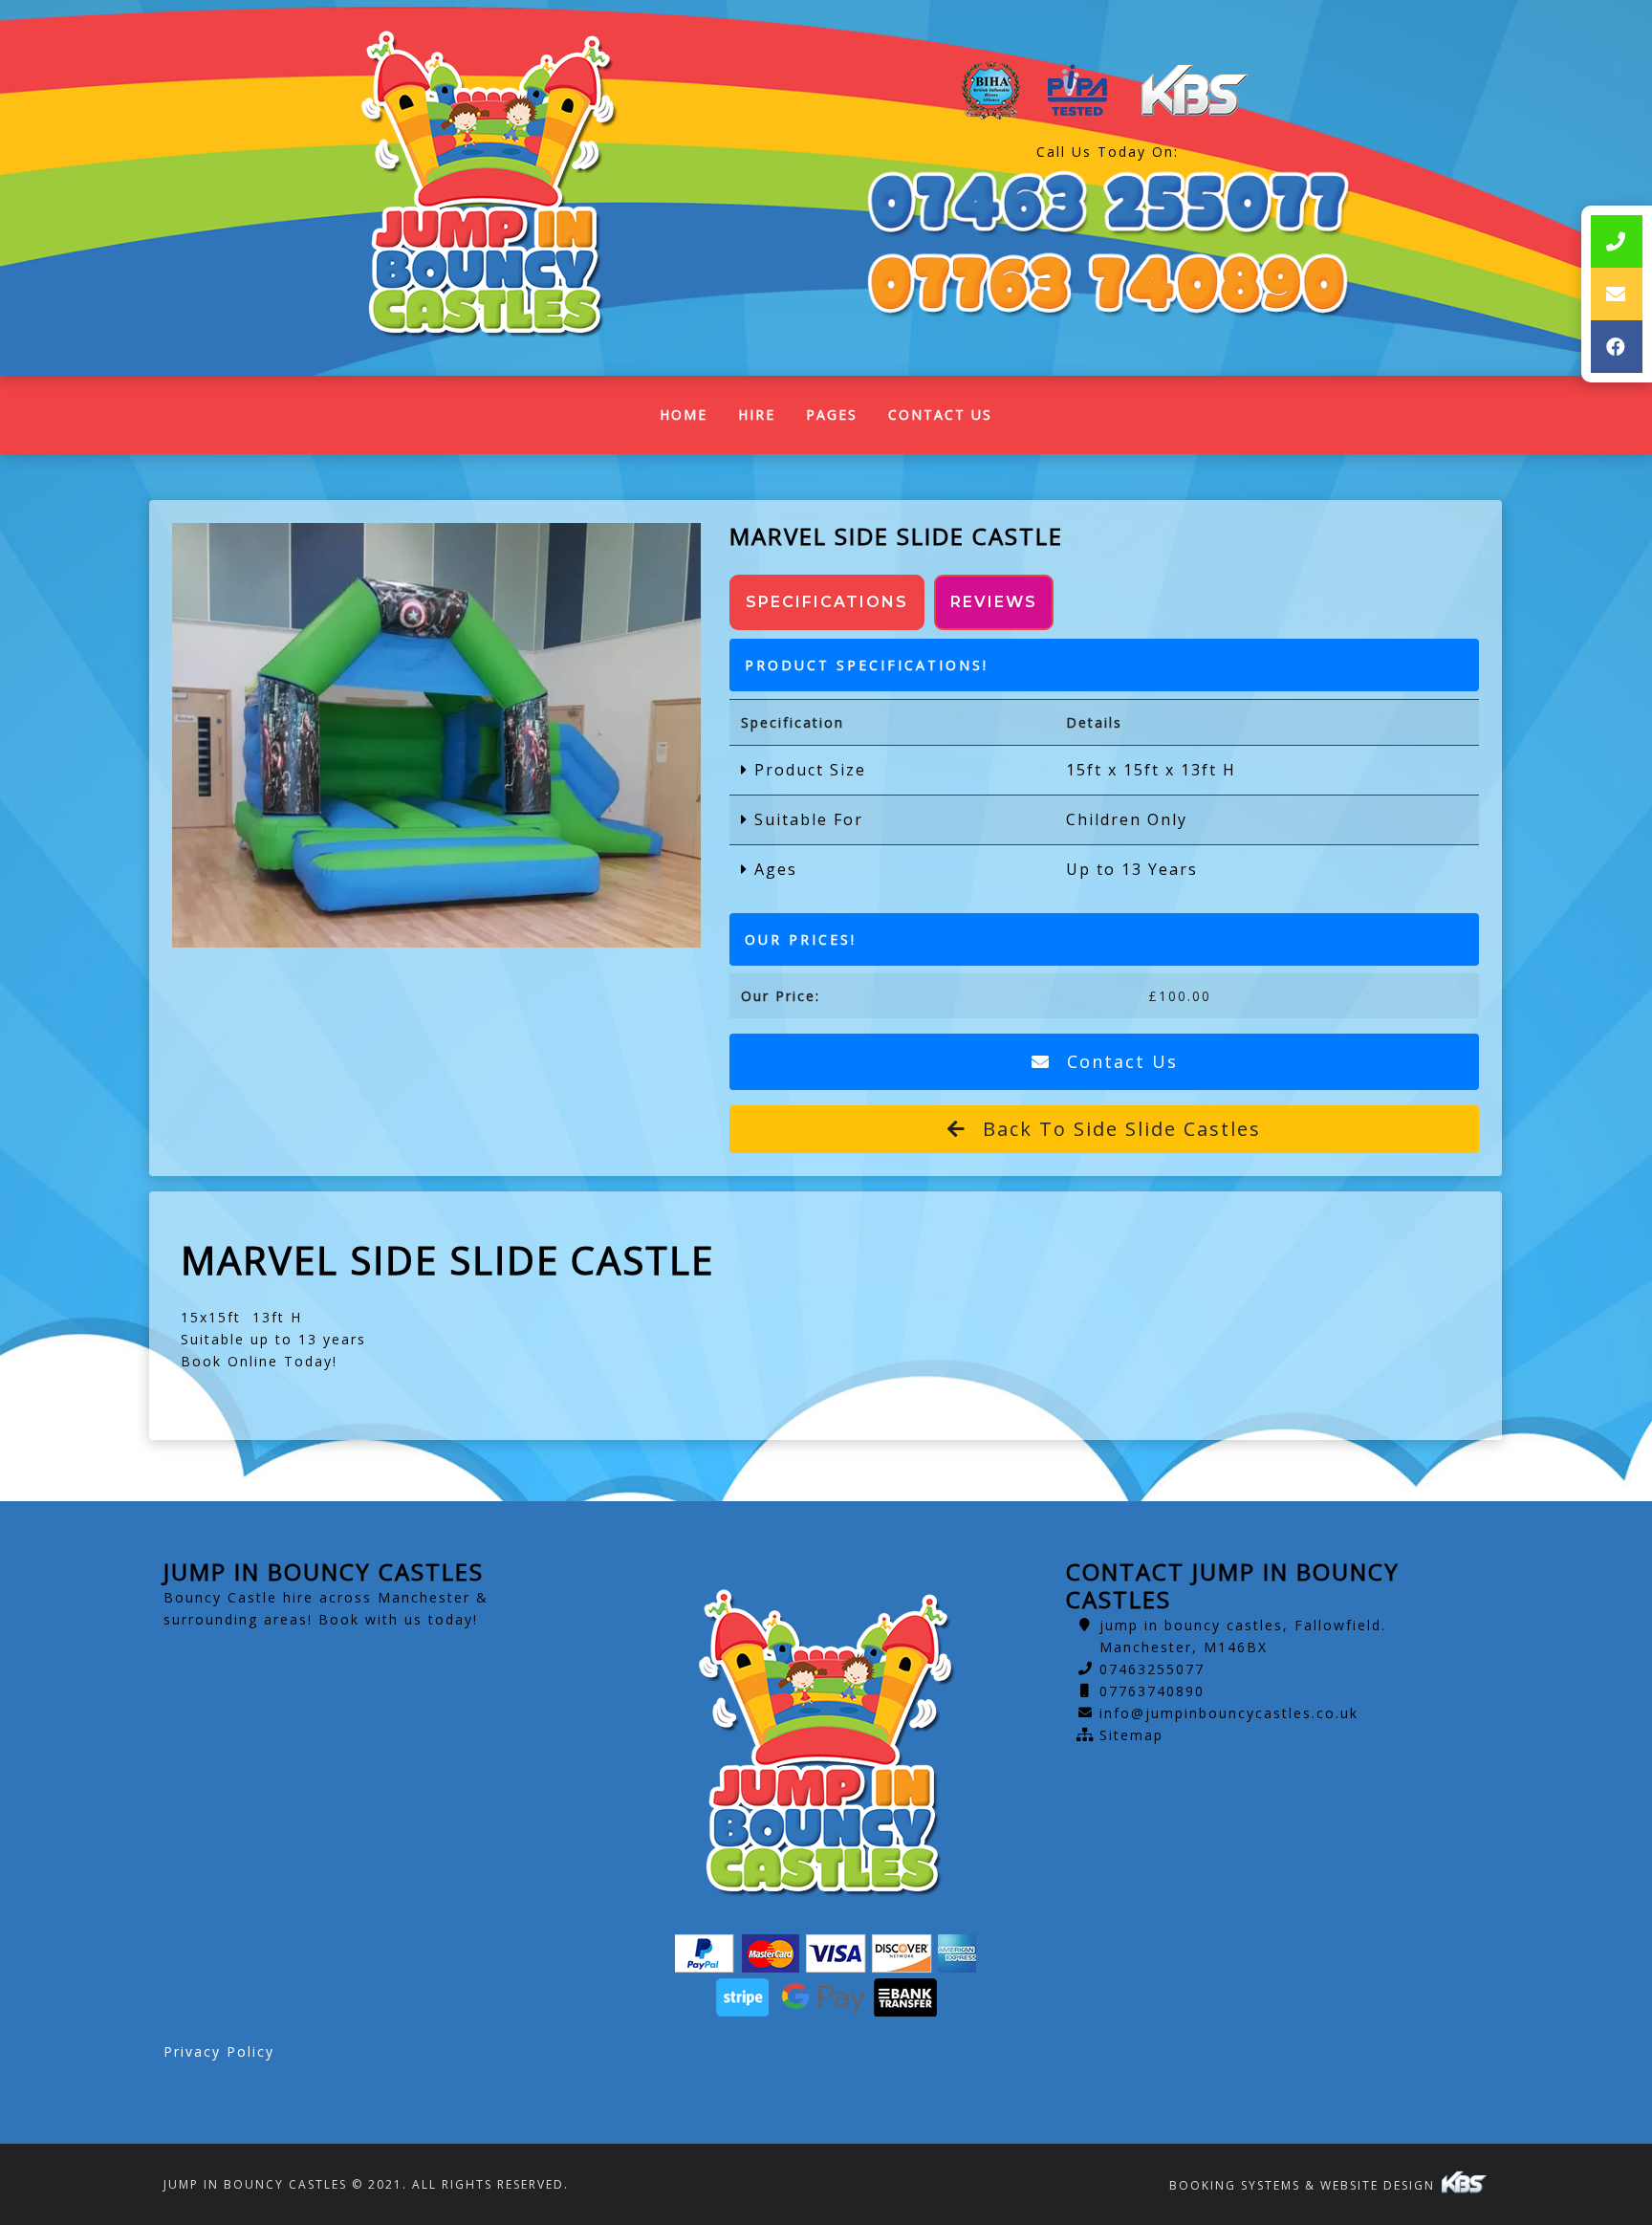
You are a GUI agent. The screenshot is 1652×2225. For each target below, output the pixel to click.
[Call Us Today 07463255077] (1108, 203)
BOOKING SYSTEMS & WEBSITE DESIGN (1304, 2185)
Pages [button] (832, 414)
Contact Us (940, 414)
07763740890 (1152, 1691)
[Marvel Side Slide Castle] (436, 735)
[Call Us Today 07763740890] (1108, 284)
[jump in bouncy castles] (488, 188)
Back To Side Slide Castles (1119, 1129)
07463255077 (1152, 1669)
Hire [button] (757, 414)
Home (691, 419)
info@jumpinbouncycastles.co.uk (1229, 1713)
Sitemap (1131, 1735)
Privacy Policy (219, 2051)
